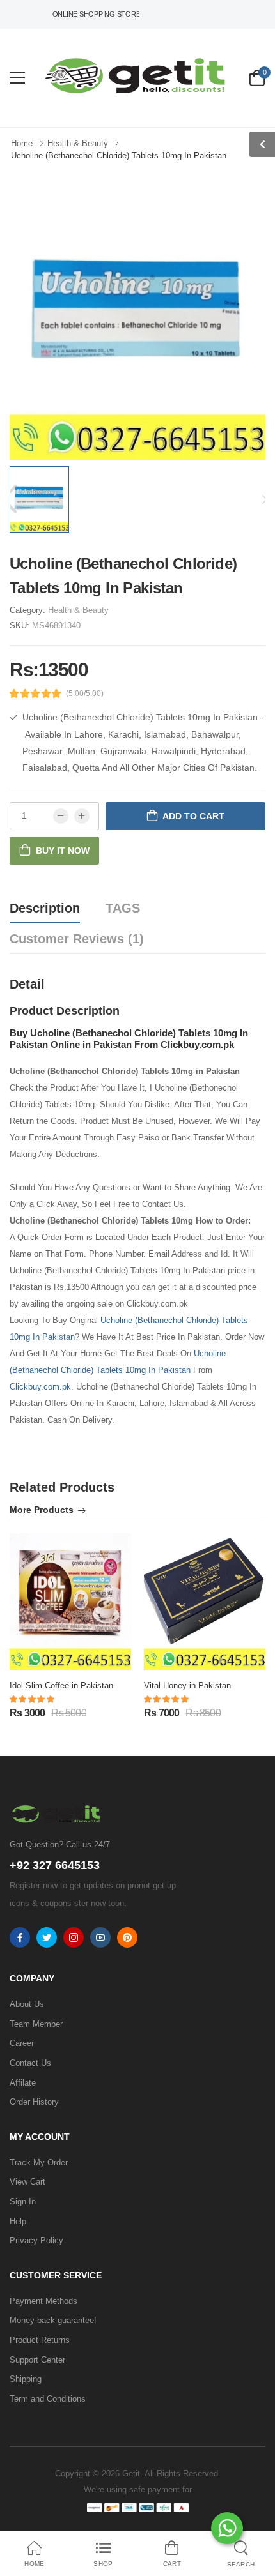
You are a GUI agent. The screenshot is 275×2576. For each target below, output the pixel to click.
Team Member (36, 2024)
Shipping (26, 2379)
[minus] (61, 816)
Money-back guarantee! (53, 2320)
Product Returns (40, 2340)
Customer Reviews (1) (77, 939)
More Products (42, 1510)
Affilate (23, 2083)
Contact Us (30, 2063)
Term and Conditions (48, 2399)
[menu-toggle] (17, 78)
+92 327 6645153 (55, 1865)
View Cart (27, 2182)
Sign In (23, 2201)
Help (18, 2221)
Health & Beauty (78, 610)
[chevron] (262, 144)
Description (45, 908)
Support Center (37, 2360)
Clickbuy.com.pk (40, 1387)
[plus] (82, 816)
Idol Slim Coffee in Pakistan (61, 1686)
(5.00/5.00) (85, 693)
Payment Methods (43, 2301)
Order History (34, 2102)
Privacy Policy (36, 2240)
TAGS (123, 908)
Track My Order (39, 2163)
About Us (27, 2004)
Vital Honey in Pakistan (187, 1686)
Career (22, 2043)
